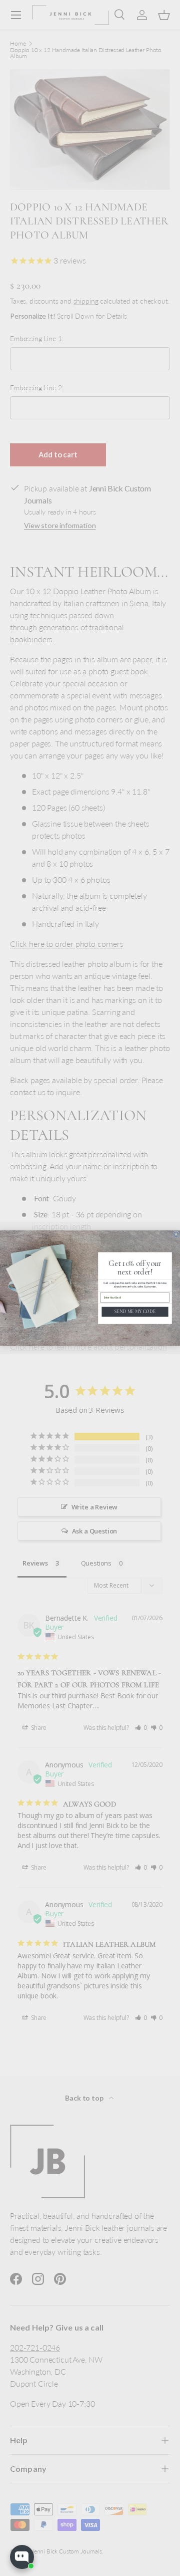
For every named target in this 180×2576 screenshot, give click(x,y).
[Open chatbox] (22, 2557)
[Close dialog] (176, 1234)
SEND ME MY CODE (135, 1312)
